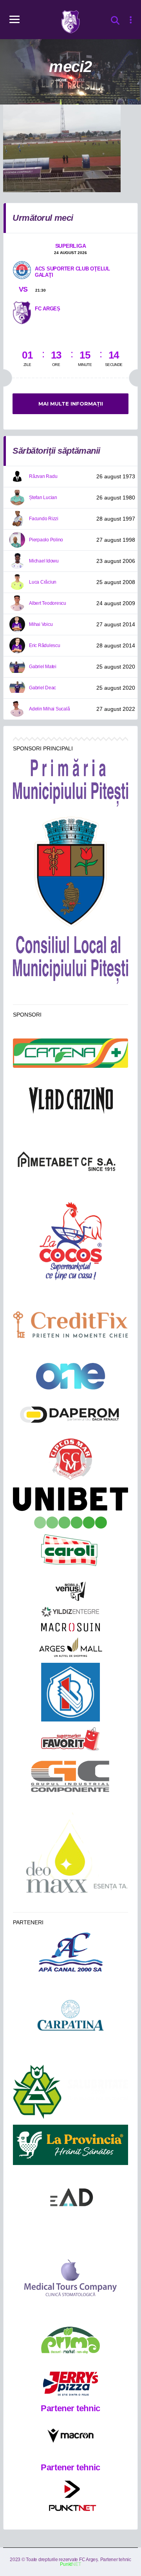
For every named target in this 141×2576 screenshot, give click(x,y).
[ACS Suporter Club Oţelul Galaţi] (22, 270)
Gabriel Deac (42, 688)
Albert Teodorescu (48, 603)
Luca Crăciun (43, 582)
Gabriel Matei (43, 667)
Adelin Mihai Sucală (49, 709)
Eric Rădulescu (45, 645)
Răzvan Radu (43, 476)
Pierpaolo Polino (46, 540)
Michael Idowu (44, 561)
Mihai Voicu (41, 624)
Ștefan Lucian (43, 498)
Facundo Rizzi (44, 519)
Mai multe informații (71, 404)
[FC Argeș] (22, 312)
